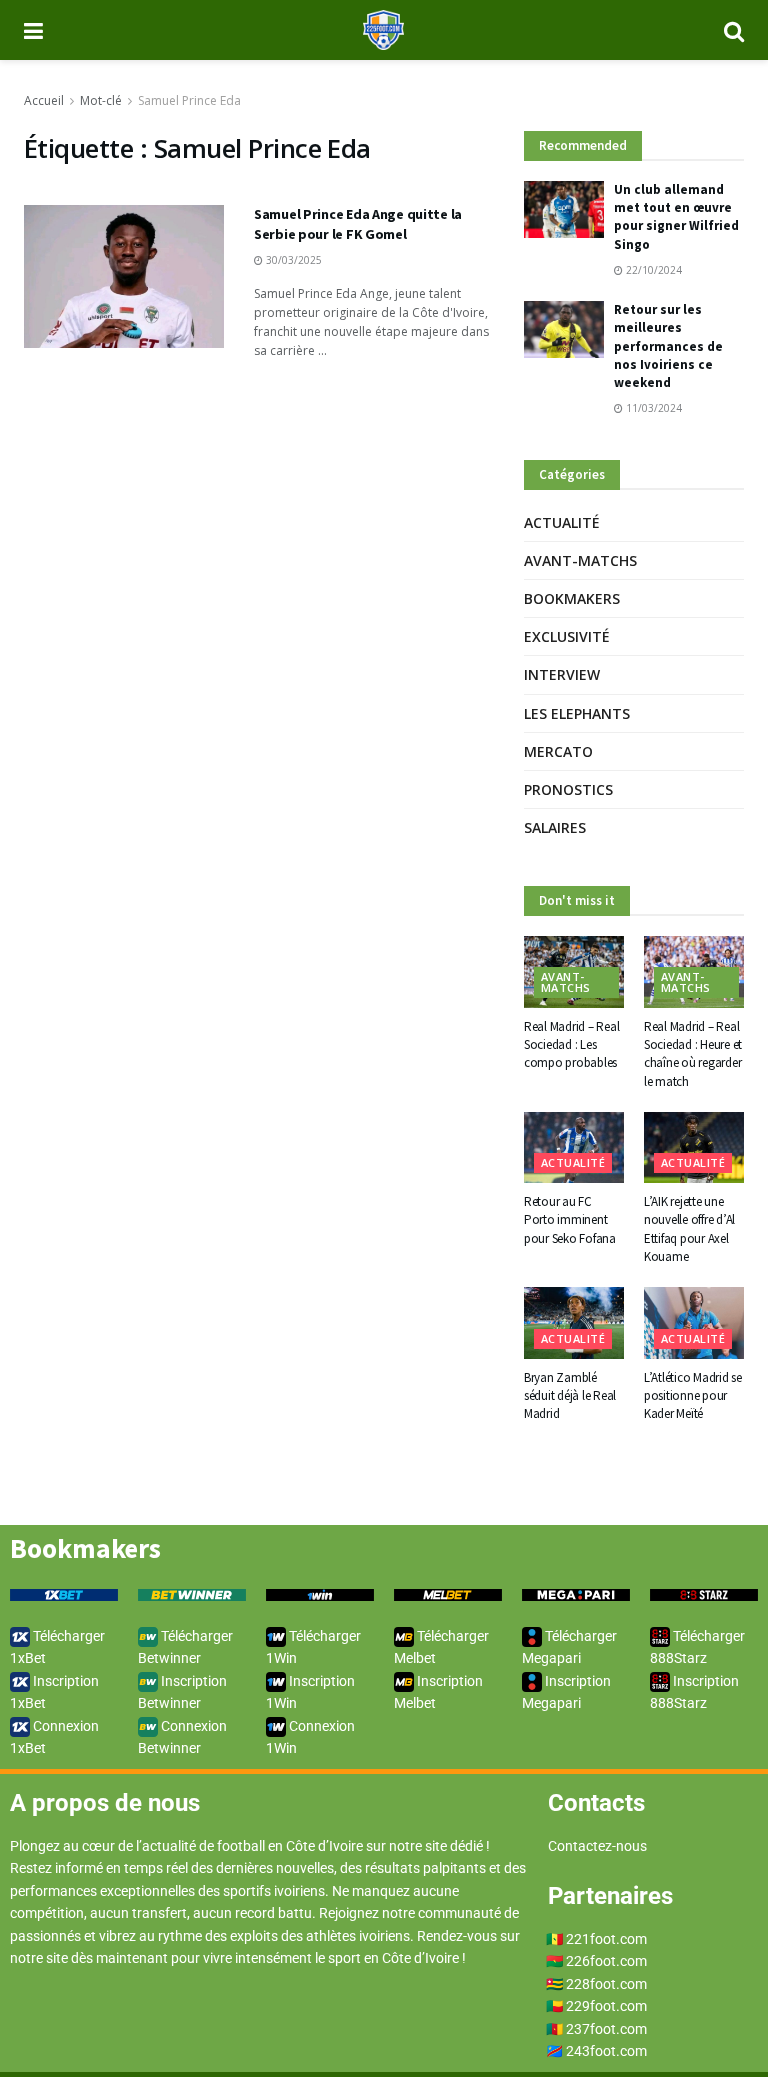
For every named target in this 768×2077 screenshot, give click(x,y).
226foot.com (606, 1961)
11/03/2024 (652, 408)
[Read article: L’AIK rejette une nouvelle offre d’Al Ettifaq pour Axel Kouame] (694, 1148)
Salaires (555, 827)
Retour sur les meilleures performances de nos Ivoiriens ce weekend (668, 346)
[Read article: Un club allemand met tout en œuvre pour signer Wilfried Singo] (564, 209)
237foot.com (606, 2029)
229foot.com (606, 2006)
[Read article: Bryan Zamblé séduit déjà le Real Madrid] (574, 1323)
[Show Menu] (33, 30)
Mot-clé (101, 100)
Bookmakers (572, 598)
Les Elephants (577, 713)
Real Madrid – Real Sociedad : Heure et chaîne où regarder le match (693, 1054)
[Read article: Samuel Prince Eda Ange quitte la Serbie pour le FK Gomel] (124, 276)
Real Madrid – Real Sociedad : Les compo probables (571, 1044)
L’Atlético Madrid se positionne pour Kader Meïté (693, 1395)
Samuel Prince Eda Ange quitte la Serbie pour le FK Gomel (358, 224)
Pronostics (568, 789)
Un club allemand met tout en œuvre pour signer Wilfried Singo (676, 217)
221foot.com (606, 1939)
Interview (562, 674)
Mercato (558, 751)
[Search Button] (734, 30)
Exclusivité (567, 636)
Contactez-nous (597, 1846)
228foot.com (606, 1984)
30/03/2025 (292, 260)
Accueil (44, 100)
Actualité (562, 522)
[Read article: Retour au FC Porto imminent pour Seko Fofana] (574, 1148)
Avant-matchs (580, 560)
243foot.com (606, 2051)
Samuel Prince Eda (189, 100)
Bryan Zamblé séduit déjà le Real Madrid (570, 1395)
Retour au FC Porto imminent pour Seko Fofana (570, 1219)
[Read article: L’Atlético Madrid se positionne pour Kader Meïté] (694, 1323)
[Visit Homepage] (383, 30)
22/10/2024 (652, 270)
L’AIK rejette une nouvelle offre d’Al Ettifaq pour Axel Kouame (689, 1229)
